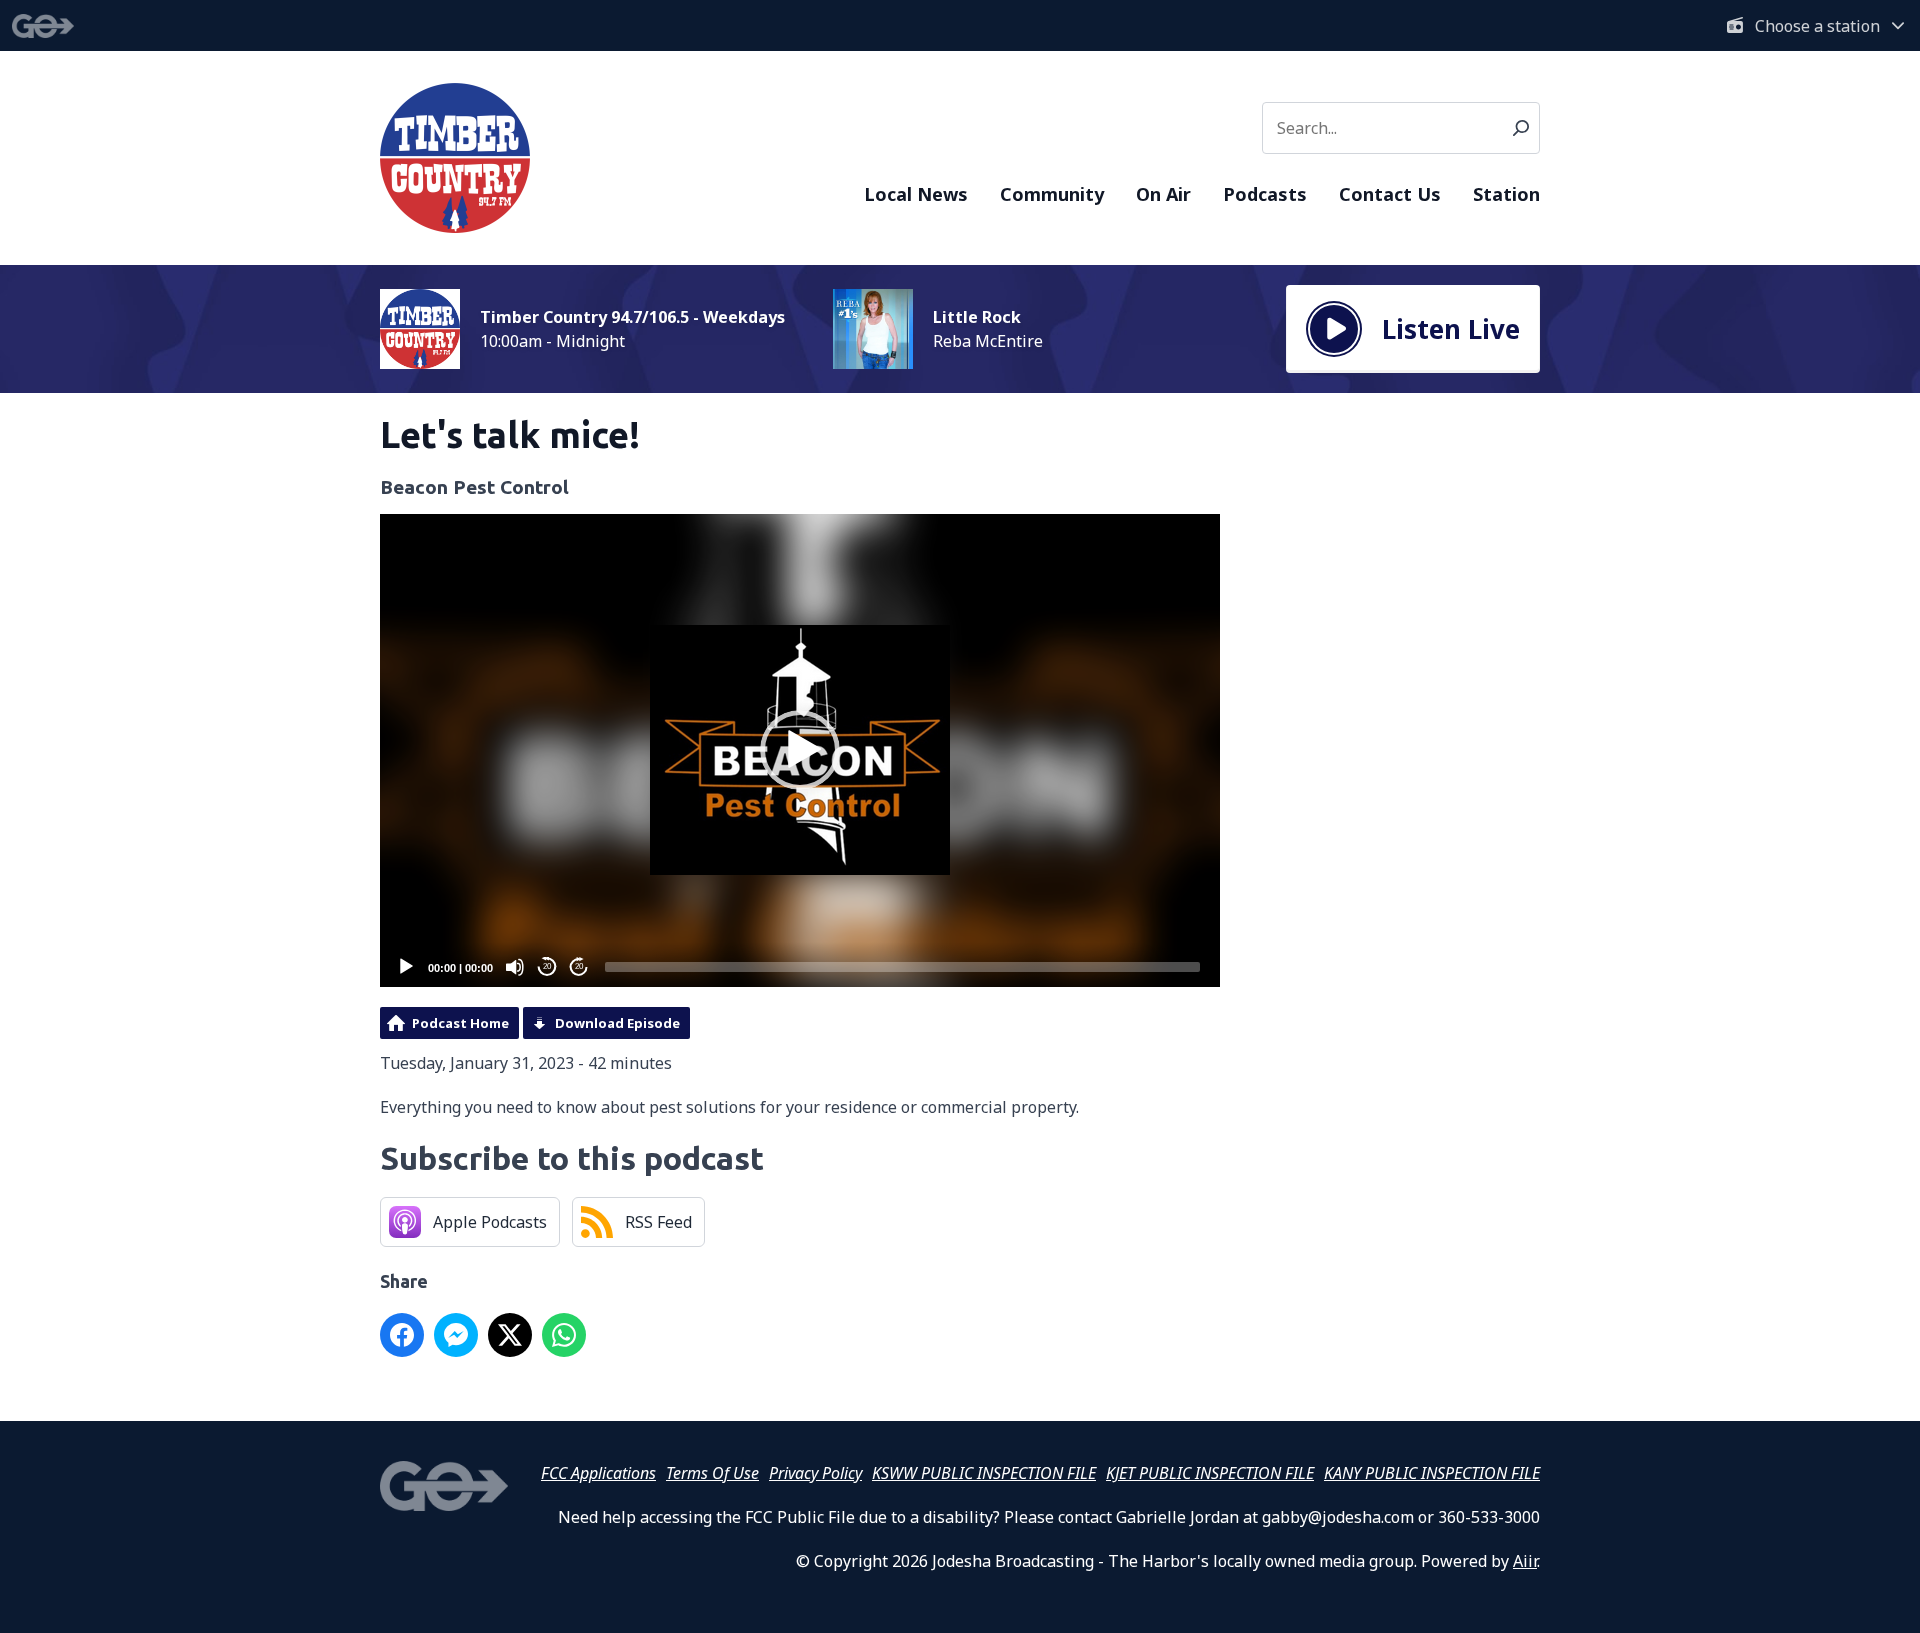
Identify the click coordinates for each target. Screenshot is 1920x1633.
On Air (1163, 194)
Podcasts (1265, 194)
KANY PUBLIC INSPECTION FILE (1432, 1473)
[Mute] (515, 967)
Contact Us (1390, 194)
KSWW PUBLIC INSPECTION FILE (984, 1473)
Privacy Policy (815, 1473)
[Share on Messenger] (456, 1335)
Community (1052, 194)
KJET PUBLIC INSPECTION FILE (1210, 1473)
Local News (916, 194)
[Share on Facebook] (402, 1335)
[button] (800, 750)
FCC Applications (598, 1473)
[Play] (406, 967)
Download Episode (617, 1023)
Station (1506, 194)
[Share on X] (510, 1335)
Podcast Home (460, 1023)
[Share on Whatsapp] (564, 1335)
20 (547, 966)
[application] (800, 750)
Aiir (1525, 1561)
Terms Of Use (712, 1473)
